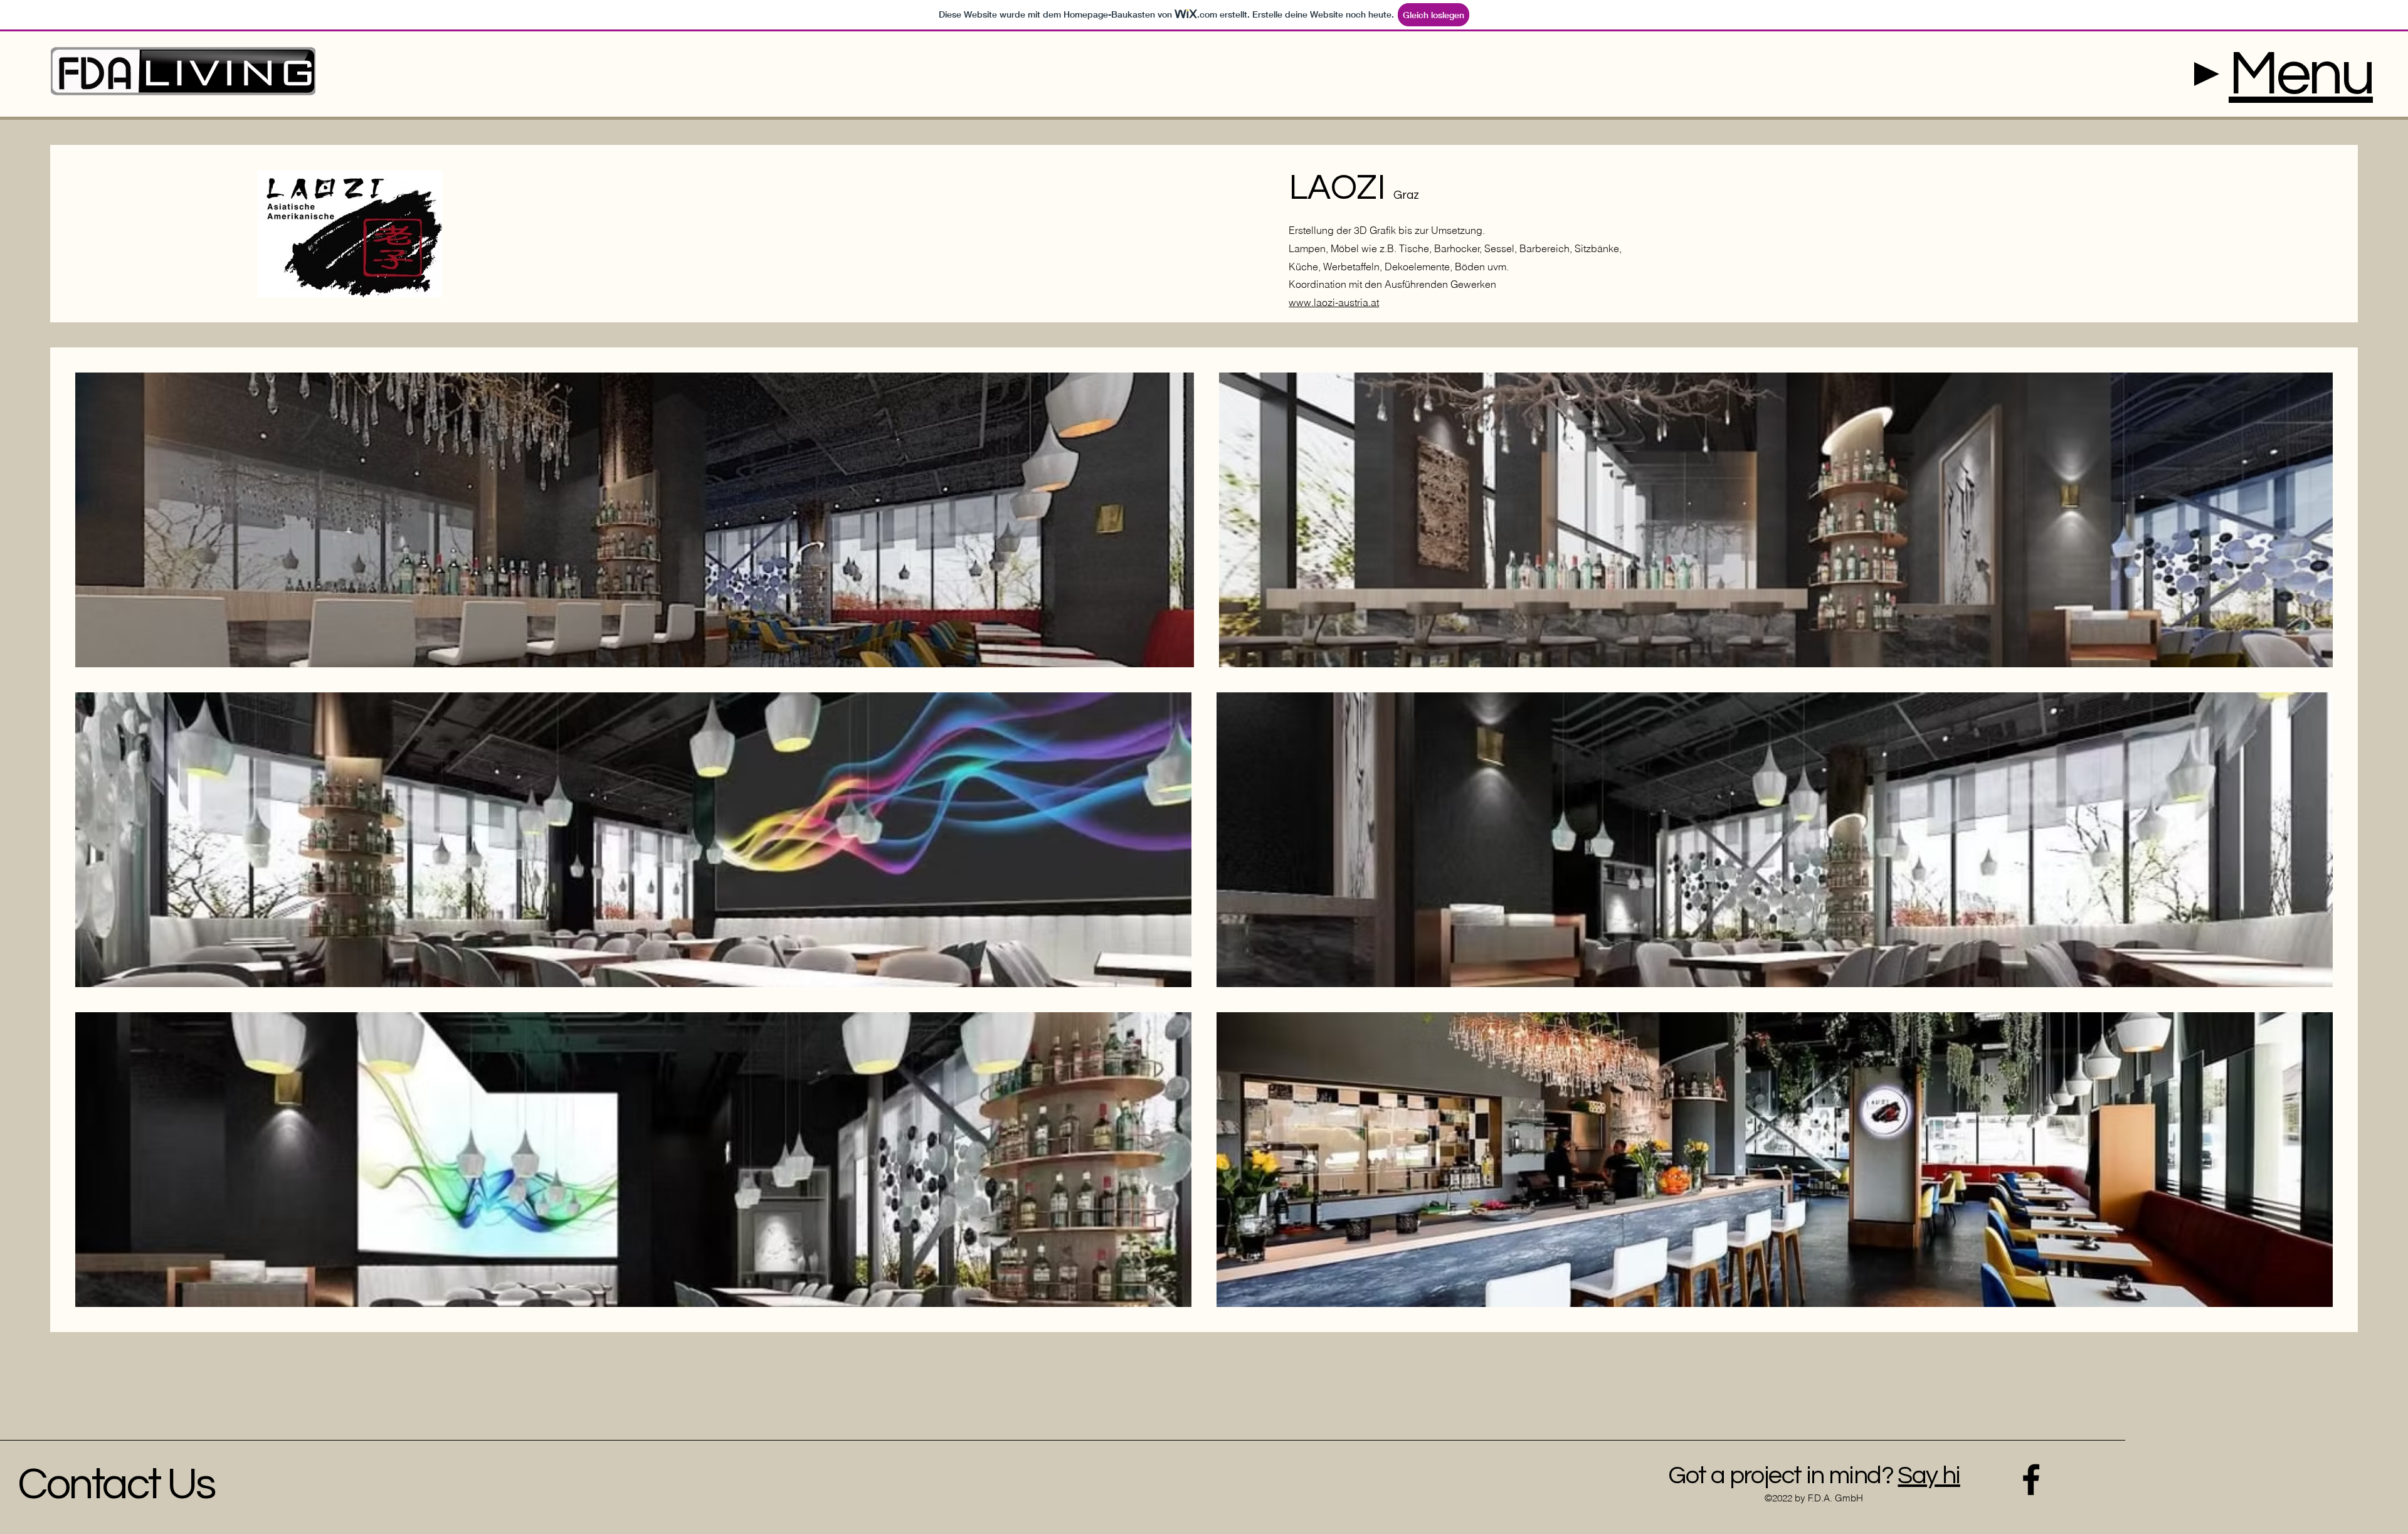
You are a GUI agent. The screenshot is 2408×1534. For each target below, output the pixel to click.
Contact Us (116, 1485)
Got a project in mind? (1781, 1475)
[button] (2301, 74)
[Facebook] (2031, 1479)
